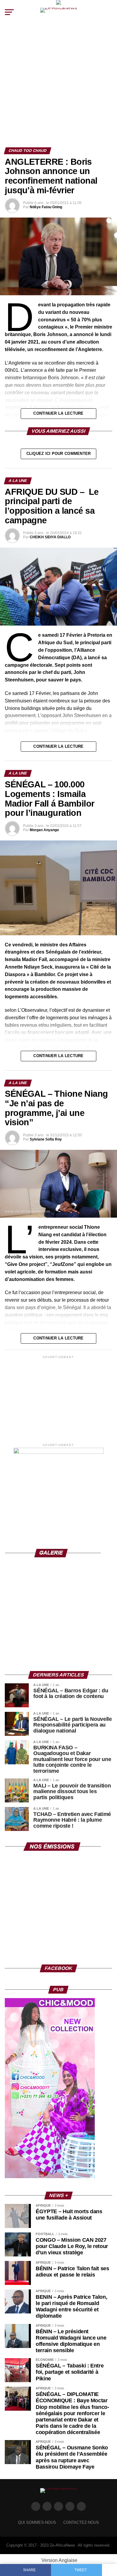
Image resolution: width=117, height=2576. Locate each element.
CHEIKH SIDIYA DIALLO (50, 537)
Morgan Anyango (44, 830)
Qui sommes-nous (37, 2522)
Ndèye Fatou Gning (46, 207)
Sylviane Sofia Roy (46, 1139)
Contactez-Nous (81, 2522)
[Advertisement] (58, 86)
